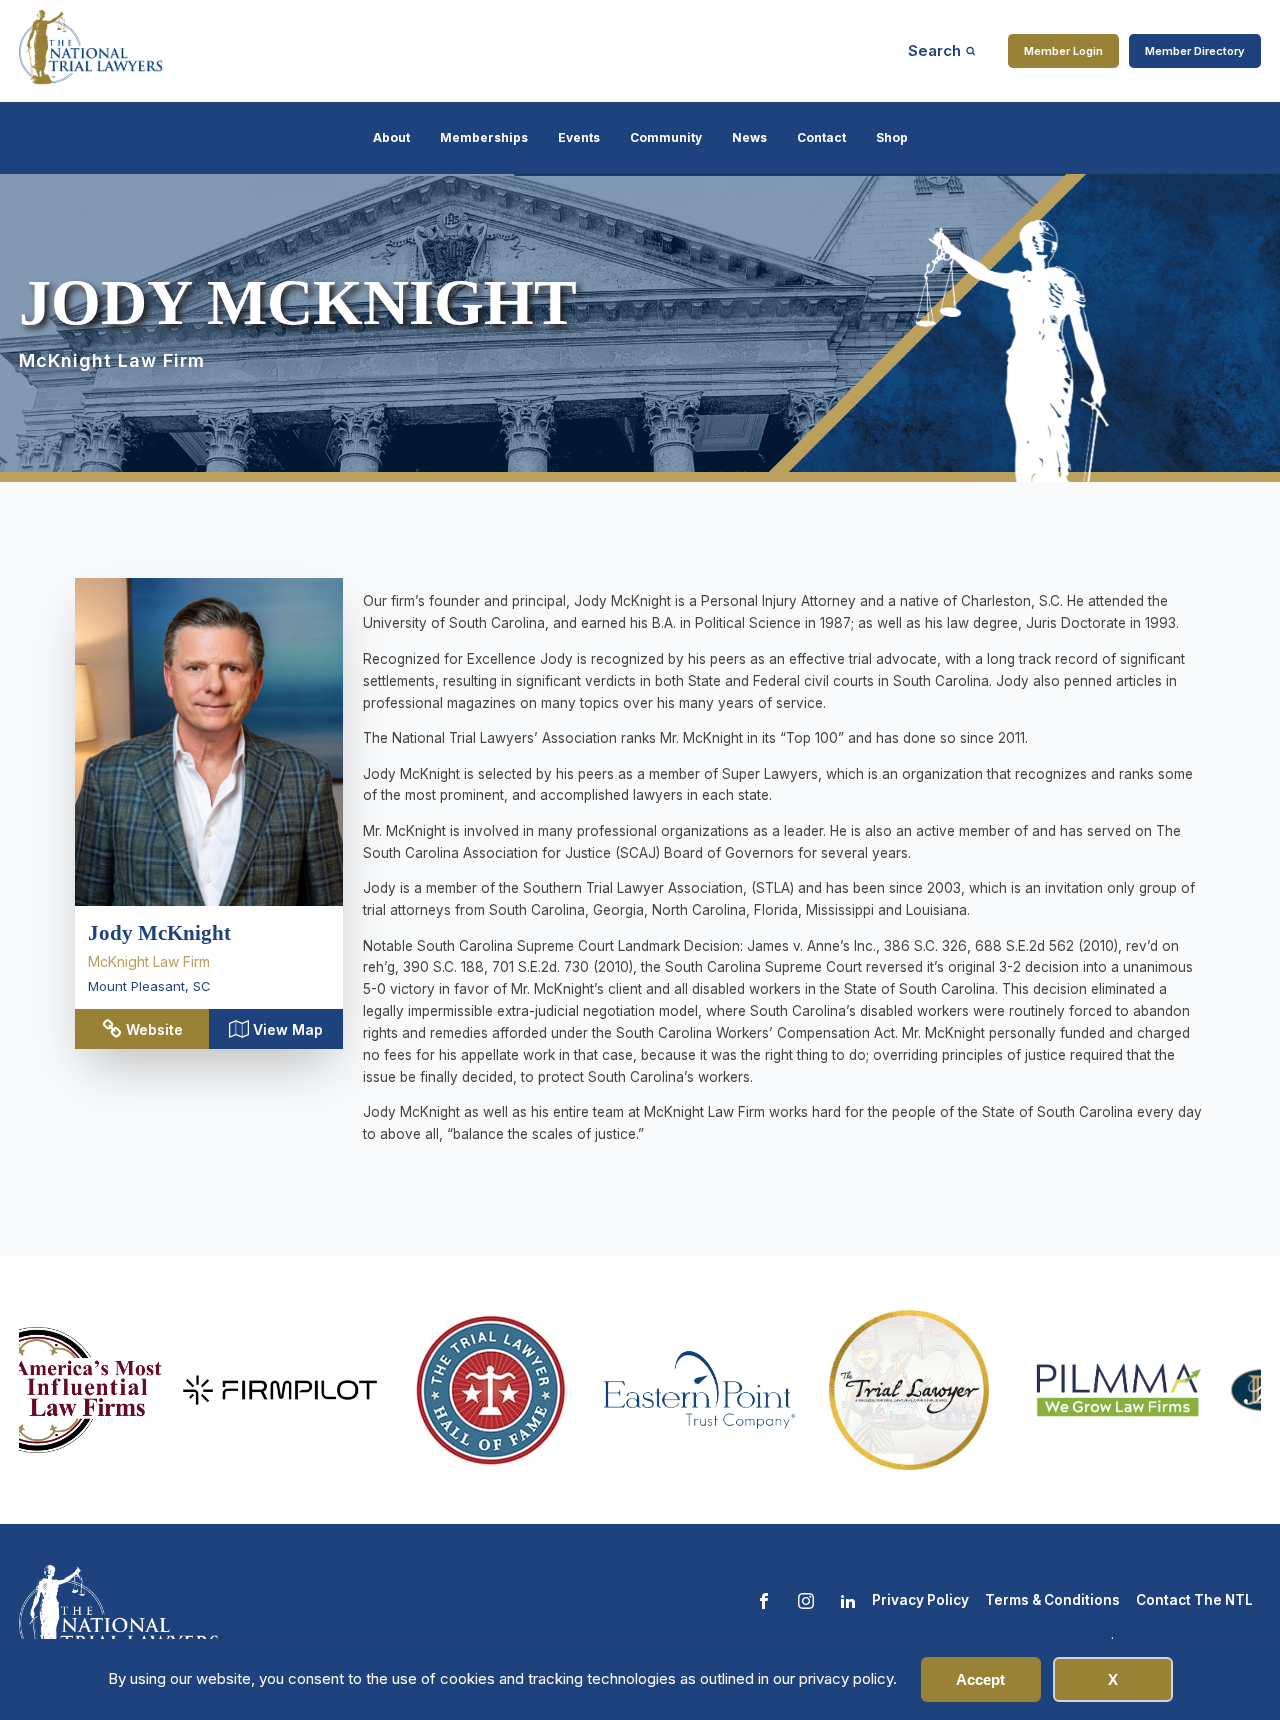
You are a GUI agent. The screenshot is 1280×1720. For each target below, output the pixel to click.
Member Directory (1195, 51)
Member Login (1063, 51)
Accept (980, 1679)
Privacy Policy (920, 1600)
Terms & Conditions (1052, 1600)
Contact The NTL (1194, 1600)
